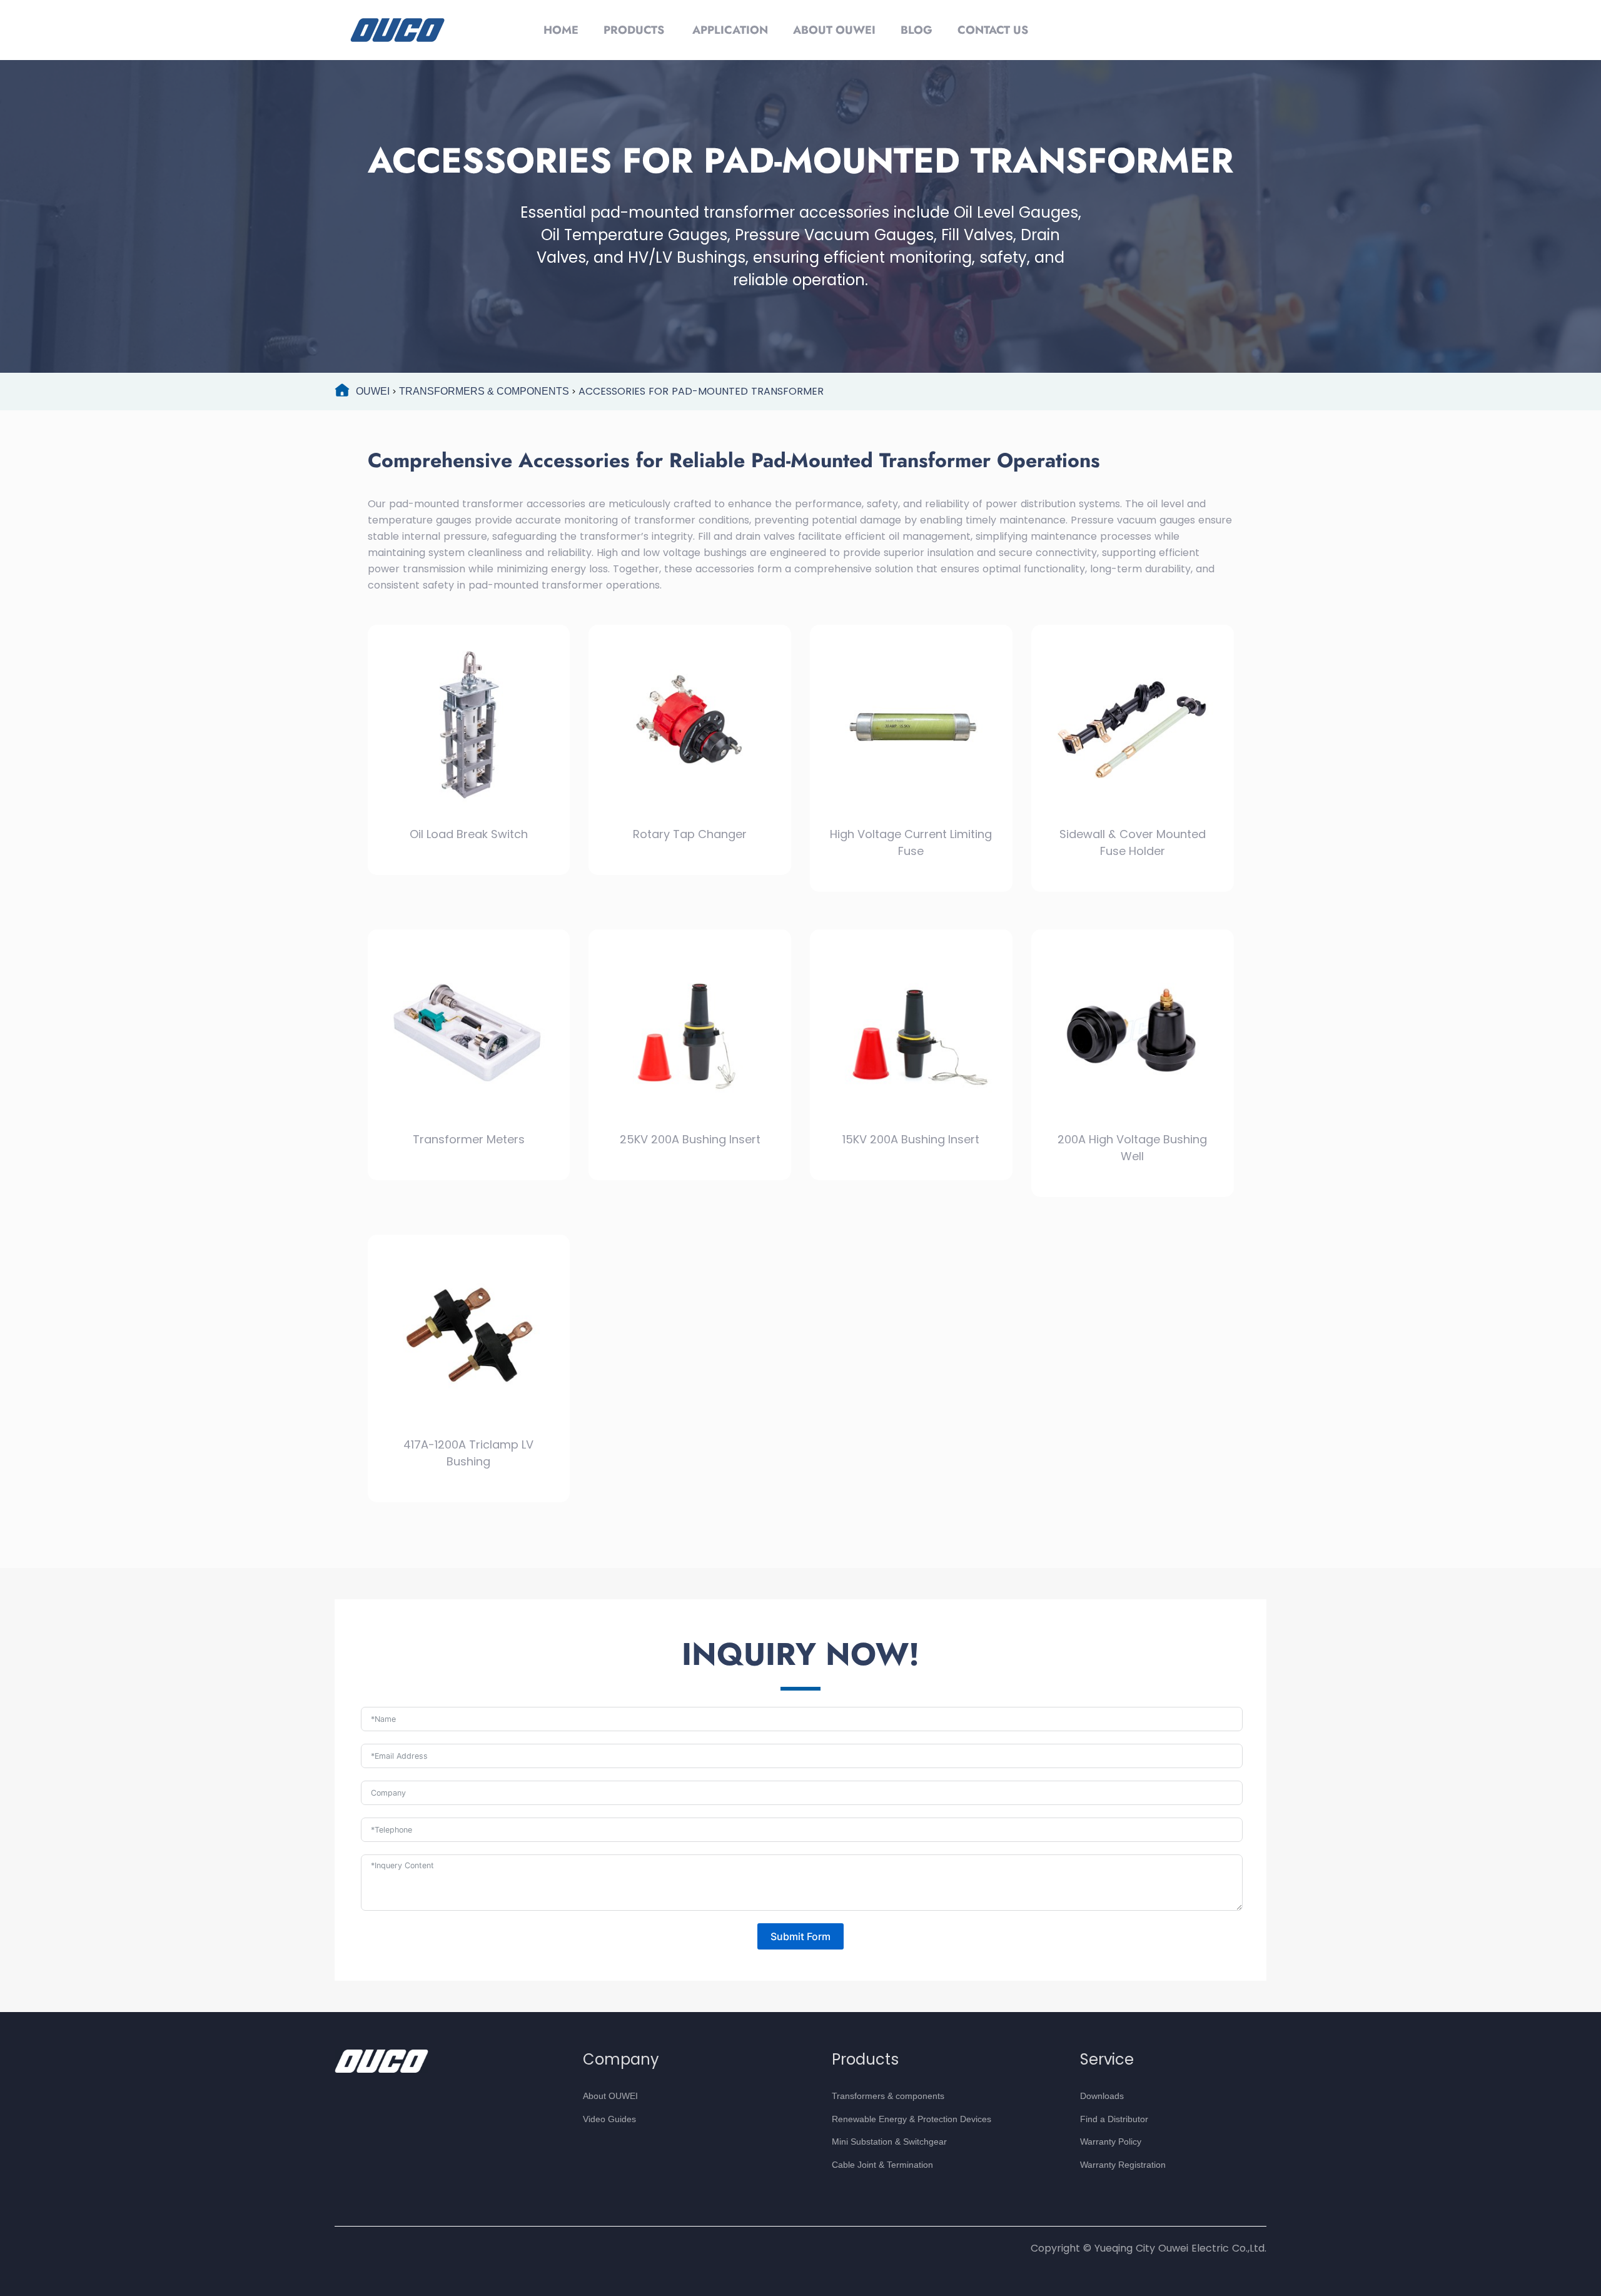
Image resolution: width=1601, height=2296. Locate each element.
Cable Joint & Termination (882, 2165)
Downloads (1102, 2096)
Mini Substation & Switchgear (889, 2142)
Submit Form (800, 1936)
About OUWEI (610, 2096)
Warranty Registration (1123, 2165)
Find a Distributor (1114, 2119)
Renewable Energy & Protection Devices (912, 2119)
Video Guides (609, 2119)
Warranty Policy (1111, 2142)
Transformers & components (888, 2096)
